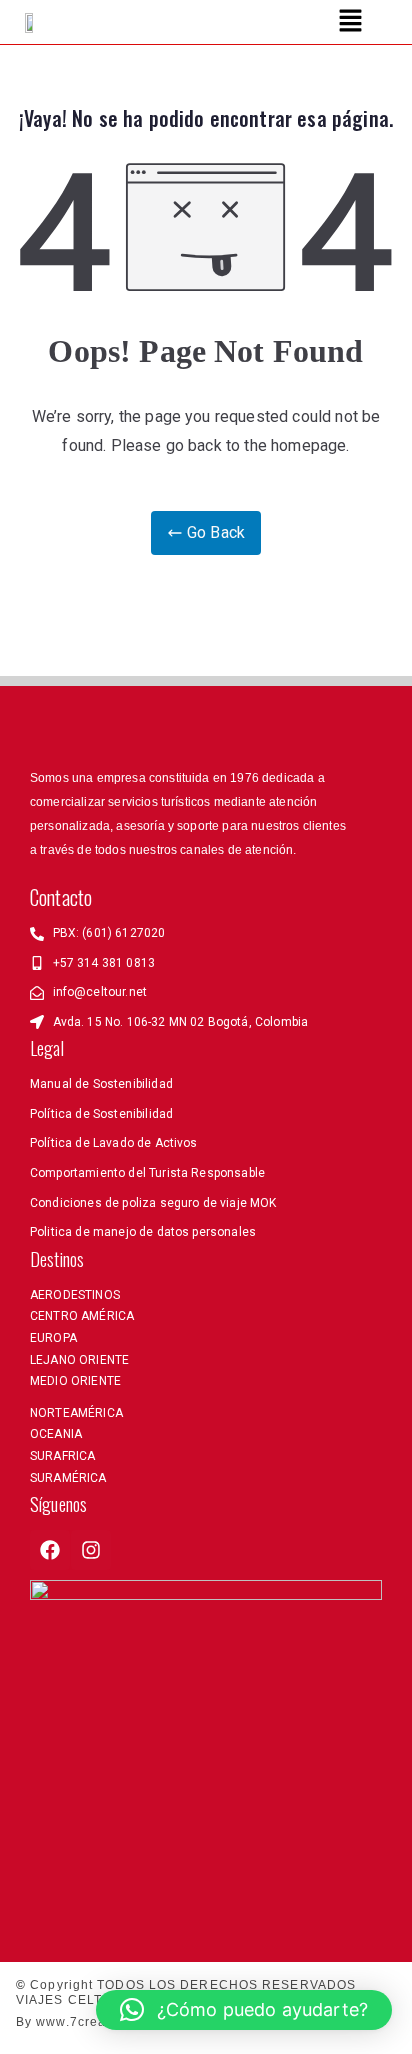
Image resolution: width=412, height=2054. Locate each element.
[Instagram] (91, 1550)
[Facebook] (50, 1550)
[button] (350, 22)
